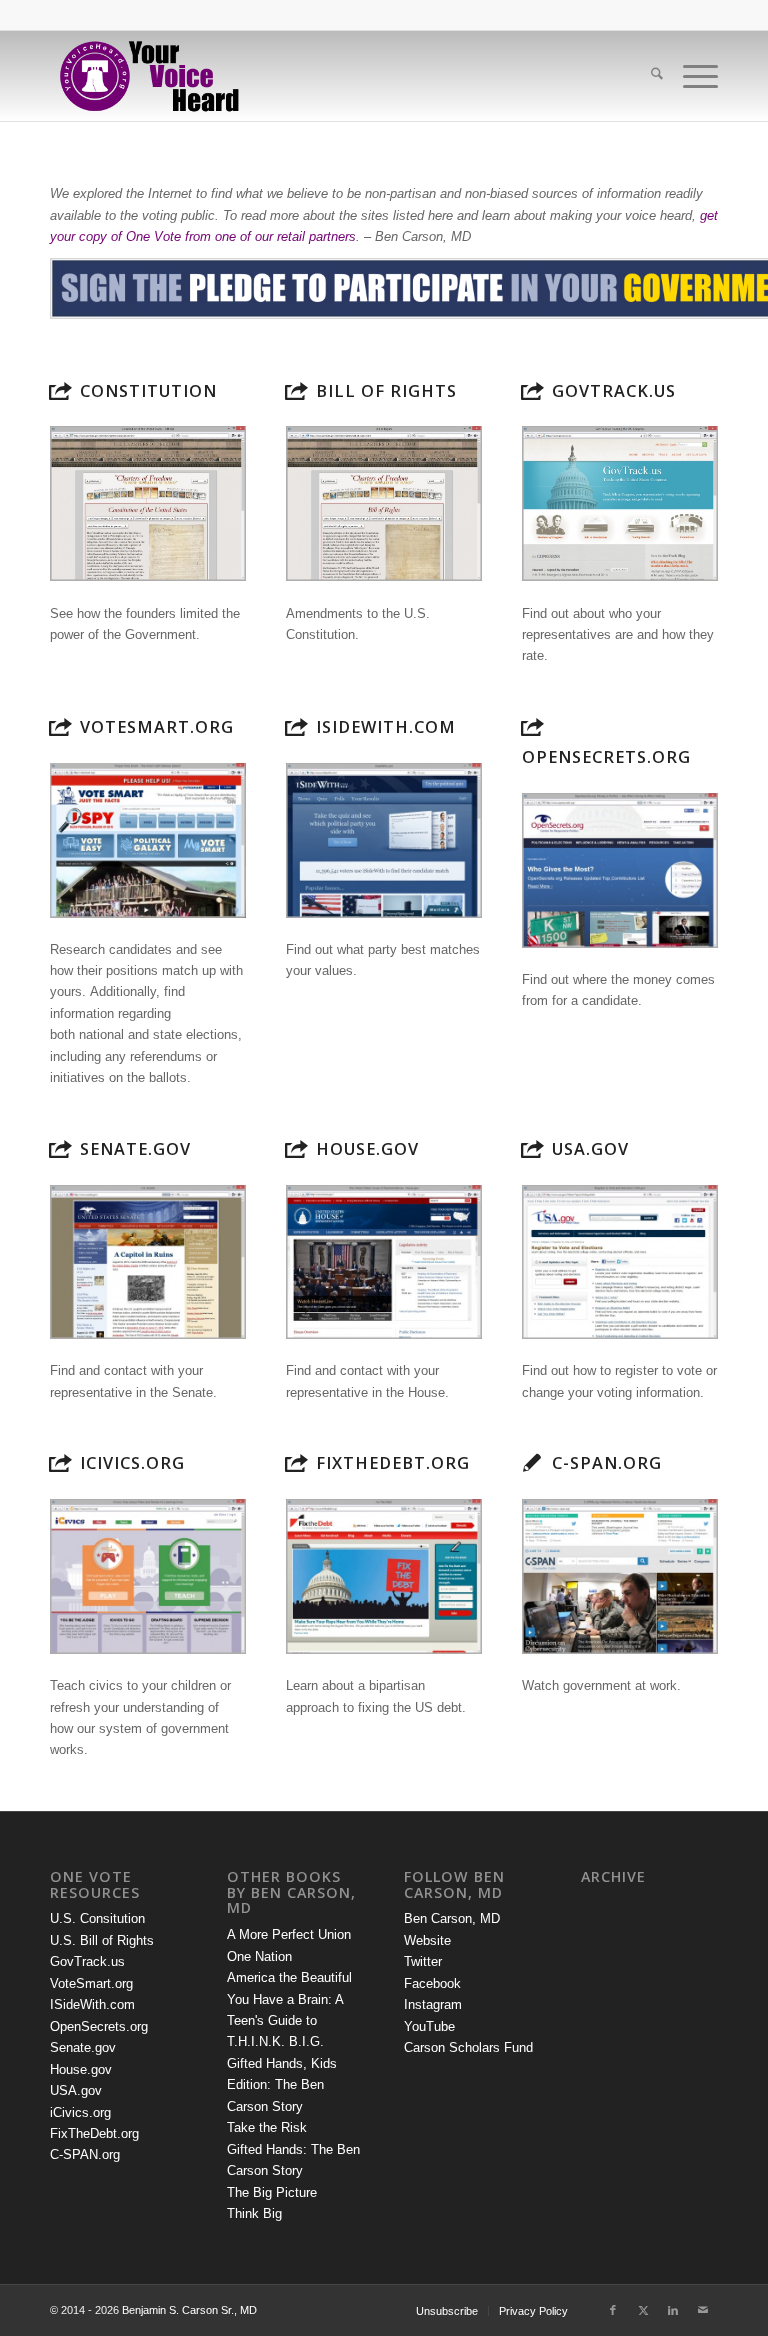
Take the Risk (267, 2127)
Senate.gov (135, 1149)
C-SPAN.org (607, 1463)
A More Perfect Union (289, 1934)
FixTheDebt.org (393, 1463)
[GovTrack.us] (532, 391)
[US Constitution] (148, 503)
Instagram (433, 2004)
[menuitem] (647, 76)
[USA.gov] (532, 1149)
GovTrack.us (614, 391)
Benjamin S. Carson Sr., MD (189, 2310)
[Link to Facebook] (613, 2310)
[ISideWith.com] (296, 727)
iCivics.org (132, 1463)
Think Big (254, 2213)
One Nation (259, 1956)
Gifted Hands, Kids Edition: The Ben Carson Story (282, 2085)
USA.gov (590, 1149)
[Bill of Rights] (296, 391)
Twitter (423, 1961)
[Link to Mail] (703, 2310)
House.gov (367, 1149)
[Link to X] (643, 2310)
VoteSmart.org (157, 727)
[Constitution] (60, 391)
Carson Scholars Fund (468, 2047)
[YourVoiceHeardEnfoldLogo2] (148, 76)
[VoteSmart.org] (60, 727)
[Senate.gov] (60, 1149)
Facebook (432, 1983)
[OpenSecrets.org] (532, 727)
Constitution (148, 391)
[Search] (647, 76)
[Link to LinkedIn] (673, 2310)
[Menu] (690, 76)
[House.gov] (296, 1149)
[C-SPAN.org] (532, 1463)
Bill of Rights (386, 391)
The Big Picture (272, 2192)
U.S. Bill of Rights (102, 1940)
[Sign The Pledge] (384, 288)
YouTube (429, 2026)
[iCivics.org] (60, 1463)
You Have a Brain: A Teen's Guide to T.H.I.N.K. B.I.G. (285, 2021)
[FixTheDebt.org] (296, 1463)
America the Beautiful (289, 1977)
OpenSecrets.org (606, 757)
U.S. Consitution (97, 1918)
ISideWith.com (386, 727)
